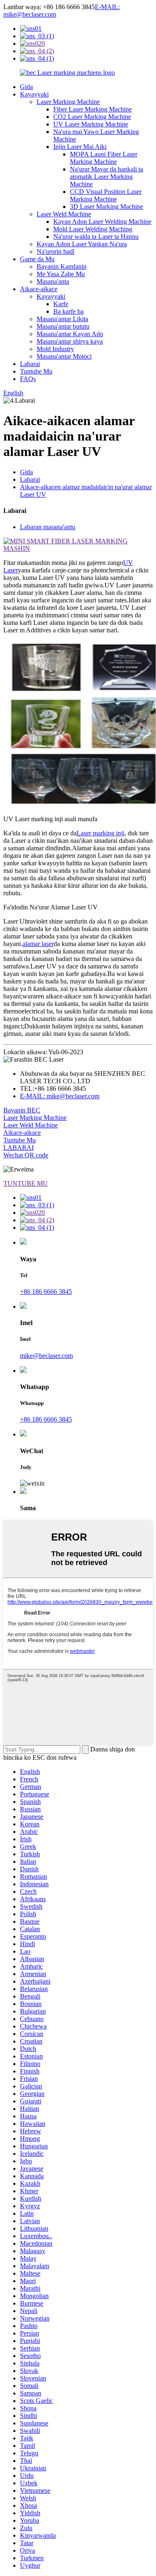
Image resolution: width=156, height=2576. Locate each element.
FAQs (28, 379)
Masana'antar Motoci (64, 356)
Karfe (61, 304)
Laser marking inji (100, 833)
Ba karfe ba (68, 311)
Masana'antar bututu (63, 326)
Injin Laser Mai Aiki (80, 147)
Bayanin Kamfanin (62, 266)
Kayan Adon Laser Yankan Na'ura (82, 244)
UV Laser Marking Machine (91, 124)
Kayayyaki (34, 94)
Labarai (30, 364)
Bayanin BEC (22, 1110)
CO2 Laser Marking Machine (92, 117)
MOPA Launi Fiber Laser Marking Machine (104, 158)
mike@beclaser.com (46, 1356)
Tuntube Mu (36, 371)
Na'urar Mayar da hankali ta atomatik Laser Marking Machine (106, 177)
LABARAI (19, 1148)
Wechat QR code (26, 1155)
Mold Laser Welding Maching (93, 229)
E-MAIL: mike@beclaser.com (60, 1096)
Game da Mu (37, 259)
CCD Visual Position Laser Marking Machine (106, 195)
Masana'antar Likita (62, 319)
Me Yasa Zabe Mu (61, 274)
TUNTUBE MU (26, 1183)
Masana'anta (53, 281)
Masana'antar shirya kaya (70, 341)
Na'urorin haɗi (56, 251)
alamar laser (38, 944)
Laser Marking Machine (68, 102)
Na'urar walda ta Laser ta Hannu (96, 237)
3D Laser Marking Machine (106, 207)
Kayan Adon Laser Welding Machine (102, 222)
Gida (26, 87)
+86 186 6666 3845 (46, 1292)
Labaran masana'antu (48, 527)
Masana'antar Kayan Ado (70, 334)
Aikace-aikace (39, 289)
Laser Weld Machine (64, 214)
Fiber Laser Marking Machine (93, 109)
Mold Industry (55, 349)
